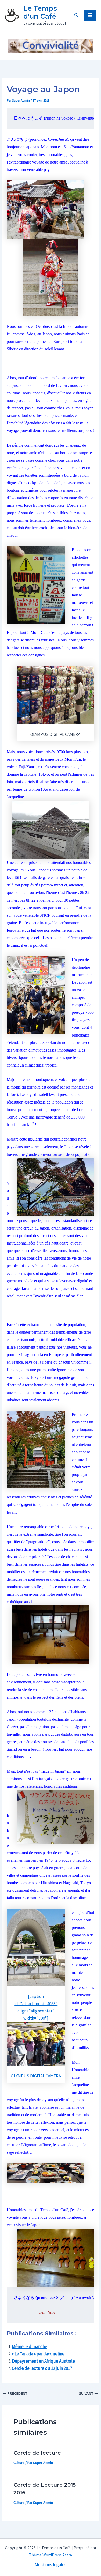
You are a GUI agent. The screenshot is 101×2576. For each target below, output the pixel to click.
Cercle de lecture (37, 2453)
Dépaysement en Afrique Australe (43, 2361)
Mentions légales (51, 2565)
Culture (19, 2463)
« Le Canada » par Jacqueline (38, 2354)
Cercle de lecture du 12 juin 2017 (42, 2368)
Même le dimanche (30, 2346)
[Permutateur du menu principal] (90, 16)
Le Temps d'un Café (40, 12)
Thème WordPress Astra (51, 2555)
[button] (76, 15)
